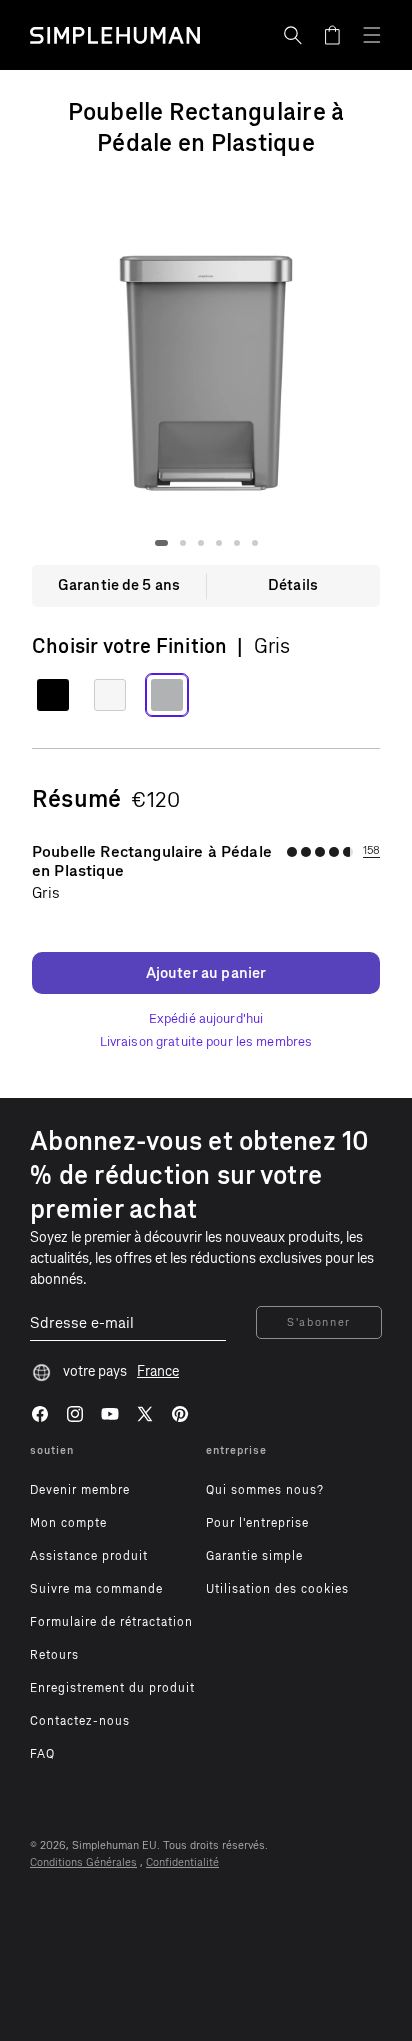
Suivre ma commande (96, 1589)
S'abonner (319, 1322)
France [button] (158, 1371)
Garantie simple (254, 1556)
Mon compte (68, 1523)
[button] (293, 35)
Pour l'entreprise (257, 1523)
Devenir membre (80, 1490)
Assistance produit (89, 1556)
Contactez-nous (80, 1721)
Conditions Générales (83, 1862)
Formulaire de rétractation (111, 1622)
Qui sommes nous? (265, 1490)
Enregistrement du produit (112, 1688)
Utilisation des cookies (277, 1589)
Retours (54, 1655)
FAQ (42, 1754)
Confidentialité (182, 1862)
